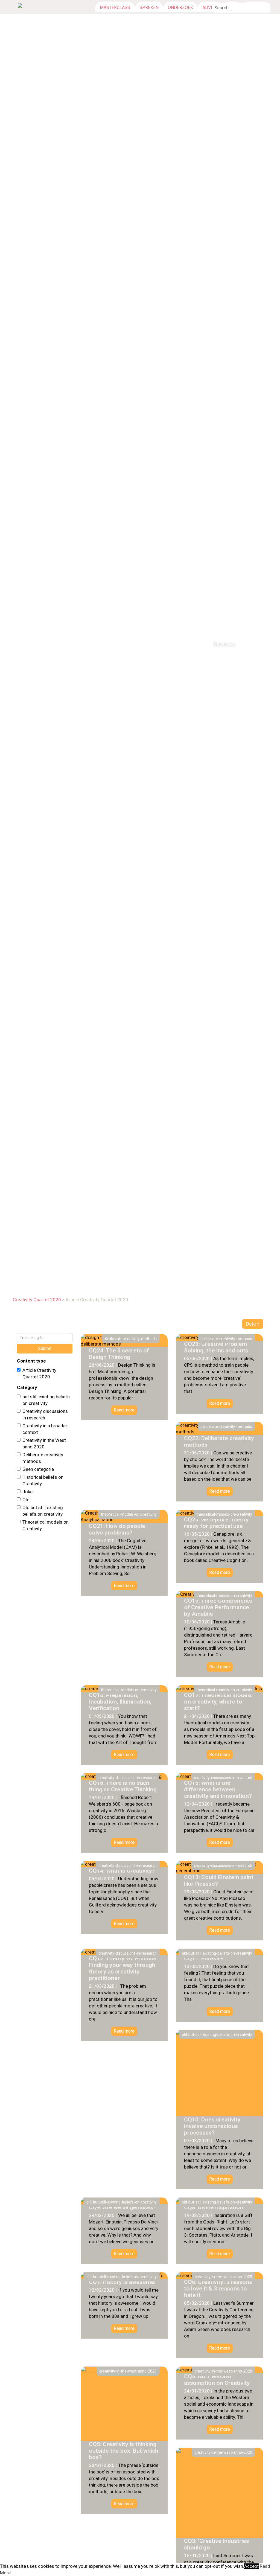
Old (26, 1500)
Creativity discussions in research (45, 1414)
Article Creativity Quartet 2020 (39, 1373)
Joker (28, 1492)
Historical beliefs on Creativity (43, 1480)
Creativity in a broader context (45, 1429)
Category (27, 1387)
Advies (210, 8)
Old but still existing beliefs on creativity (43, 1511)
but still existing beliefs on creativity (46, 1400)
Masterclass (115, 8)
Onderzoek (180, 8)
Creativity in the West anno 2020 (44, 1443)
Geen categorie (38, 1469)
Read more (124, 1410)
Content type (31, 1361)
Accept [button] (251, 2566)
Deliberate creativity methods (43, 1458)
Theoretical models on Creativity (46, 1525)
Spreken (149, 8)
